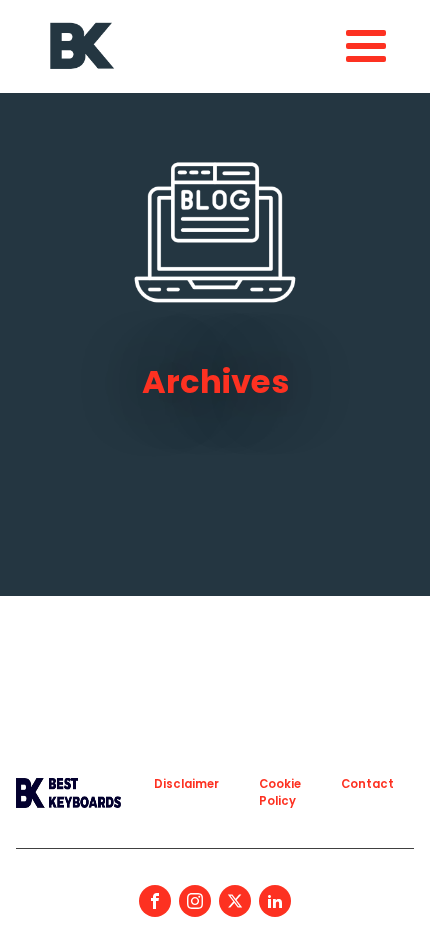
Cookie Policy (280, 792)
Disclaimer (186, 784)
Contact (367, 784)
